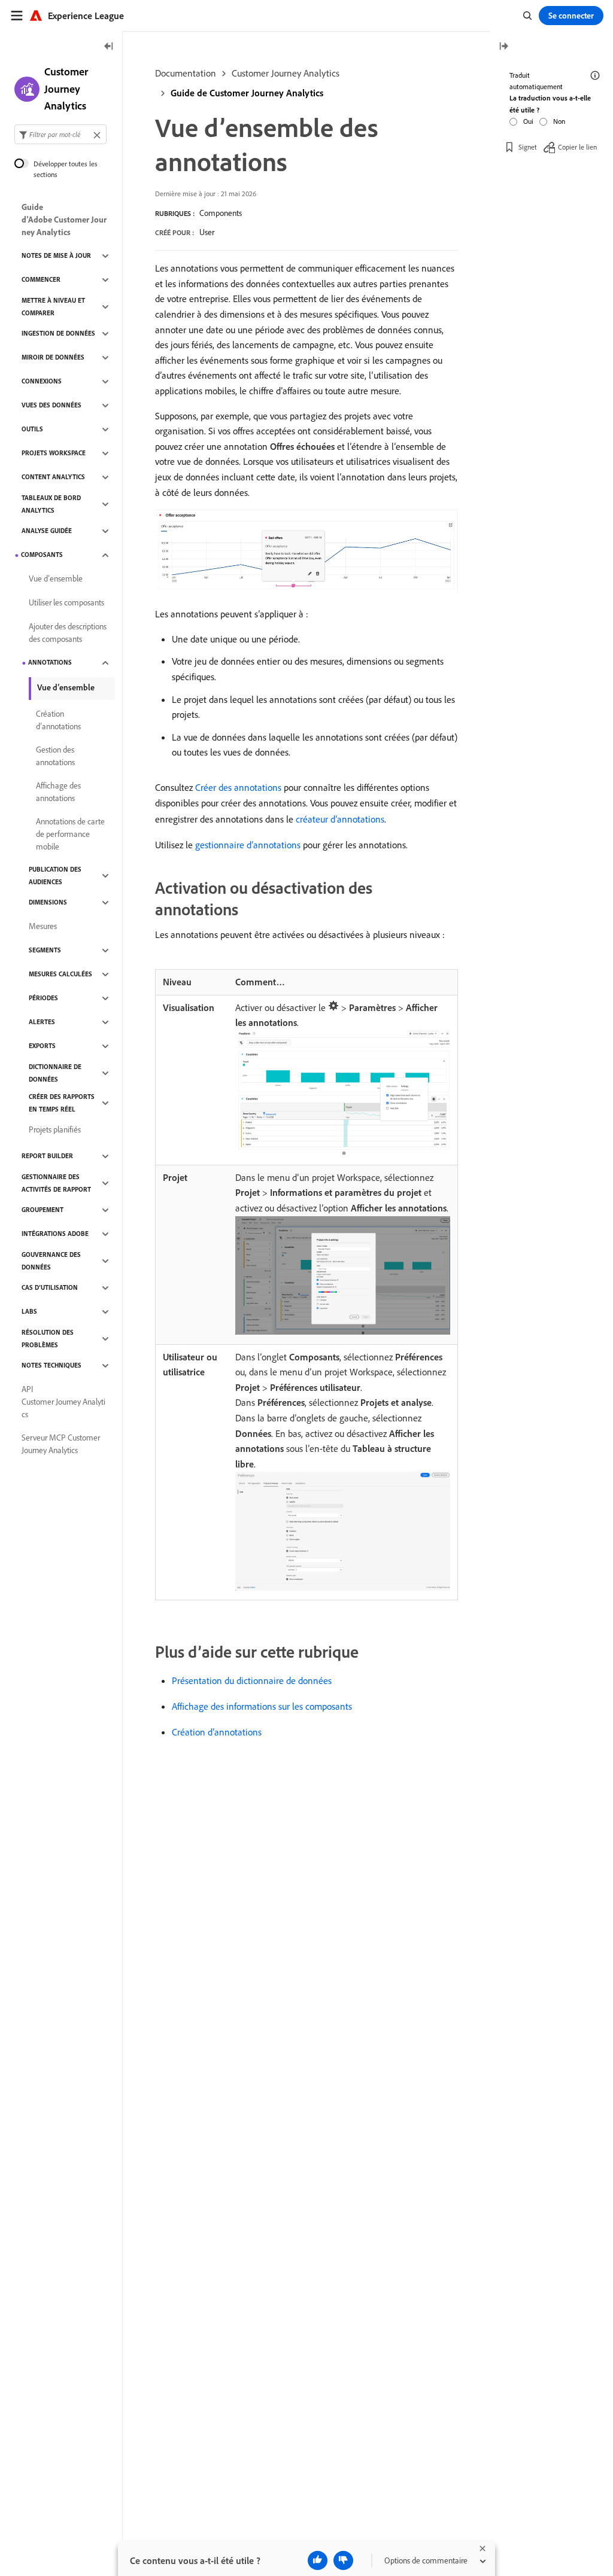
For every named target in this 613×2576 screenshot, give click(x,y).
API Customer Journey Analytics (63, 1402)
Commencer (41, 279)
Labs (29, 1311)
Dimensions (48, 902)
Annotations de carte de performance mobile (70, 834)
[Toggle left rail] (109, 47)
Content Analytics (53, 477)
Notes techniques (51, 1365)
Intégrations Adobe (55, 1234)
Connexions (42, 381)
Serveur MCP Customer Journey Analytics (61, 1444)
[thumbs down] (343, 2560)
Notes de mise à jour (56, 255)
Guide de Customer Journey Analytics (247, 93)
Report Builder (47, 1156)
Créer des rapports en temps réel (62, 1103)
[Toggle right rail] (503, 47)
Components (221, 213)
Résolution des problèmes (48, 1339)
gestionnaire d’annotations (248, 845)
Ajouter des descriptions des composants (68, 633)
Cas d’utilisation (50, 1287)
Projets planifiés (55, 1129)
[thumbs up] (318, 2560)
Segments (45, 950)
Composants (42, 555)
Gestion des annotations (55, 756)
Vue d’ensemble (56, 578)
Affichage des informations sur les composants (262, 1706)
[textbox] (60, 134)
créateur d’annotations (340, 819)
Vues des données (51, 405)
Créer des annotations (238, 787)
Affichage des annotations (58, 792)
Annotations (50, 662)
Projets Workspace (54, 453)
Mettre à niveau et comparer (53, 307)
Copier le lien (577, 147)
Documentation (186, 73)
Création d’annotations (217, 1732)
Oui (528, 121)
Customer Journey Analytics (286, 73)
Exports (42, 1046)
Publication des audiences (55, 876)
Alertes (42, 1022)
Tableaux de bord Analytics (51, 504)
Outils (32, 429)
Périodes (43, 998)
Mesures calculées (60, 974)
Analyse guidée (47, 531)
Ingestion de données (58, 333)
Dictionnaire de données (55, 1073)
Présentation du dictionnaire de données (252, 1680)
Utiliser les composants (66, 602)
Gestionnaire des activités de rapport (56, 1183)
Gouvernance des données (51, 1261)
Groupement (43, 1210)
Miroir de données (53, 357)
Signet (528, 147)
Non (559, 121)
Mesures (43, 926)
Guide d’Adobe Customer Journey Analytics (64, 220)
